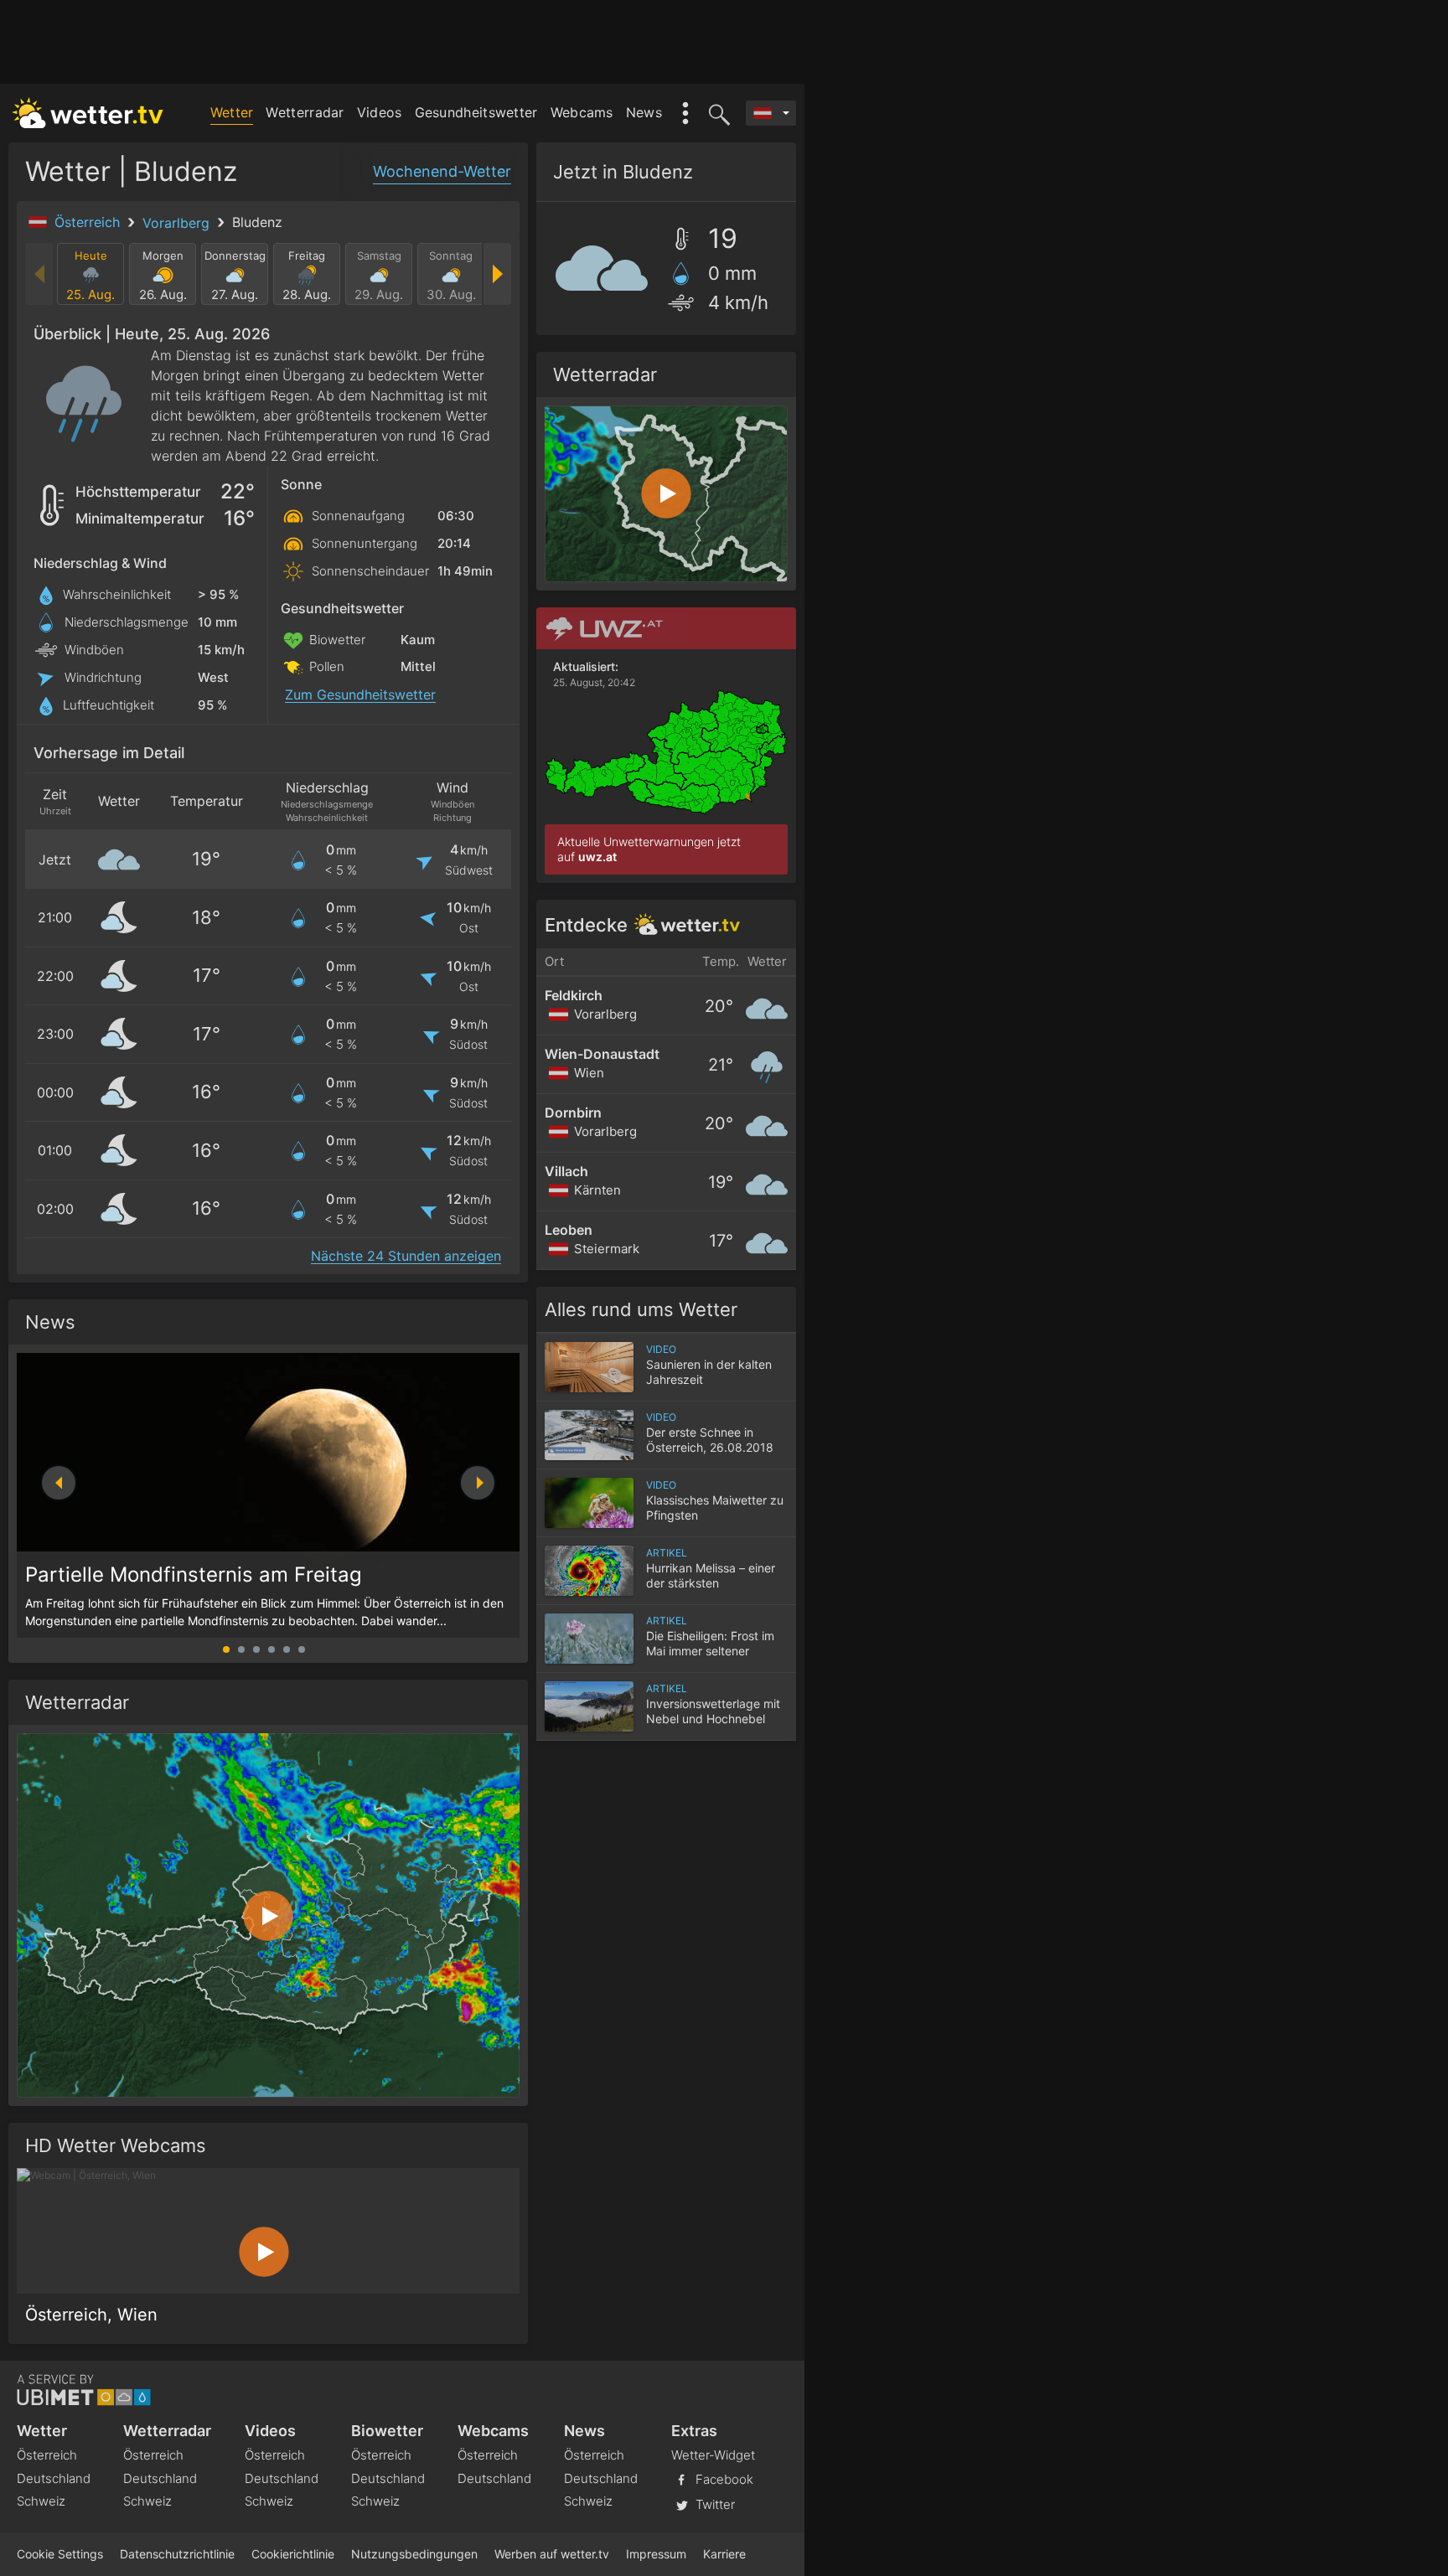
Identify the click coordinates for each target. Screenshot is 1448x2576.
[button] (478, 1483)
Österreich (89, 222)
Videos (380, 112)
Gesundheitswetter (476, 112)
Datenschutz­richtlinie (177, 2554)
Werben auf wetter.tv (552, 2554)
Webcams (582, 112)
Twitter (714, 2504)
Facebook (723, 2479)
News (644, 112)
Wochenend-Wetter (442, 171)
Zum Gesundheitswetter (360, 695)
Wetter (232, 112)
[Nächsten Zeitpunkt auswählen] (496, 274)
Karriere (724, 2554)
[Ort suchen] (716, 113)
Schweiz (41, 2501)
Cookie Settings (60, 2554)
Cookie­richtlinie (293, 2554)
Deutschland (54, 2478)
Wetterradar (305, 112)
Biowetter (387, 2431)
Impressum (656, 2554)
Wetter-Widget (713, 2455)
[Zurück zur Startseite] (88, 113)
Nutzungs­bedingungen (414, 2554)
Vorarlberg (178, 223)
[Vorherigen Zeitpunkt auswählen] (40, 274)
